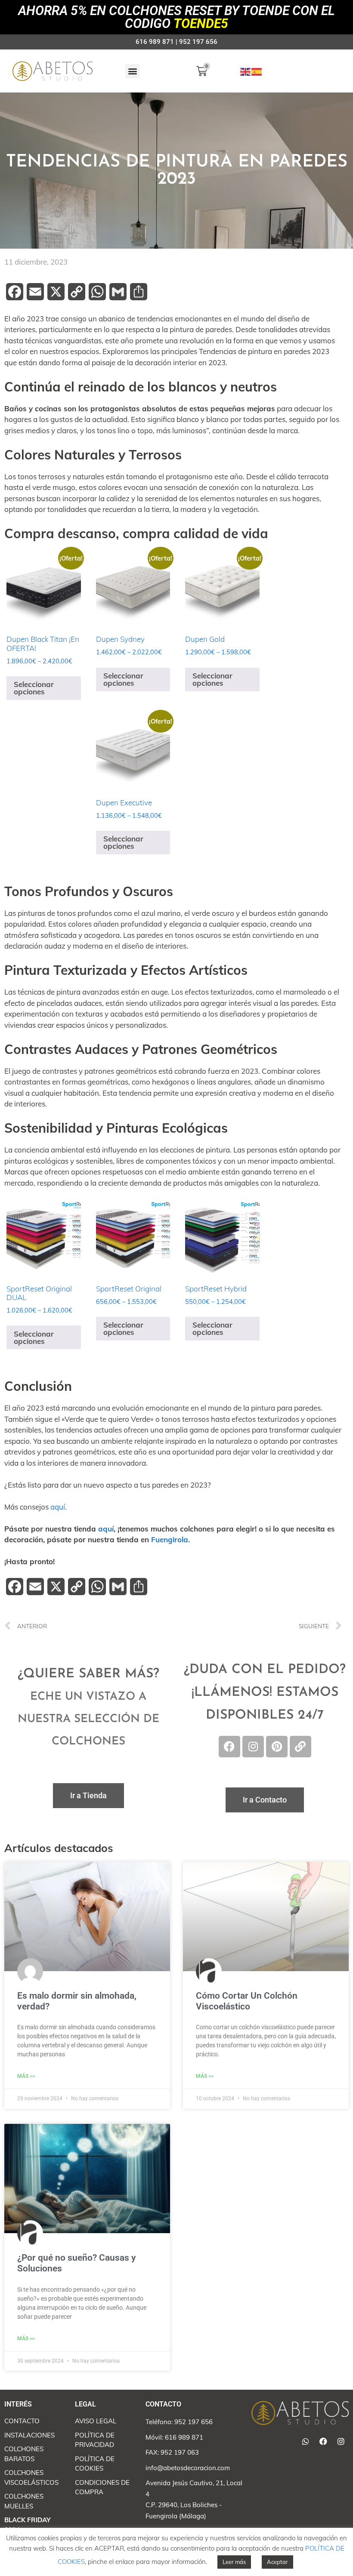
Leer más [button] (234, 2562)
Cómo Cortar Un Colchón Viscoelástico (247, 2001)
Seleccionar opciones (34, 688)
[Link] (300, 1747)
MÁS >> (26, 2076)
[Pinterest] (277, 1747)
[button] (132, 71)
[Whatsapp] (306, 2441)
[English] (246, 71)
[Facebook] (229, 1747)
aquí (58, 1507)
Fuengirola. (170, 1539)
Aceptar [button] (277, 2562)
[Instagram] (253, 1747)
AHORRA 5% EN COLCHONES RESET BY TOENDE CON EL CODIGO (176, 17)
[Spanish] (257, 71)
